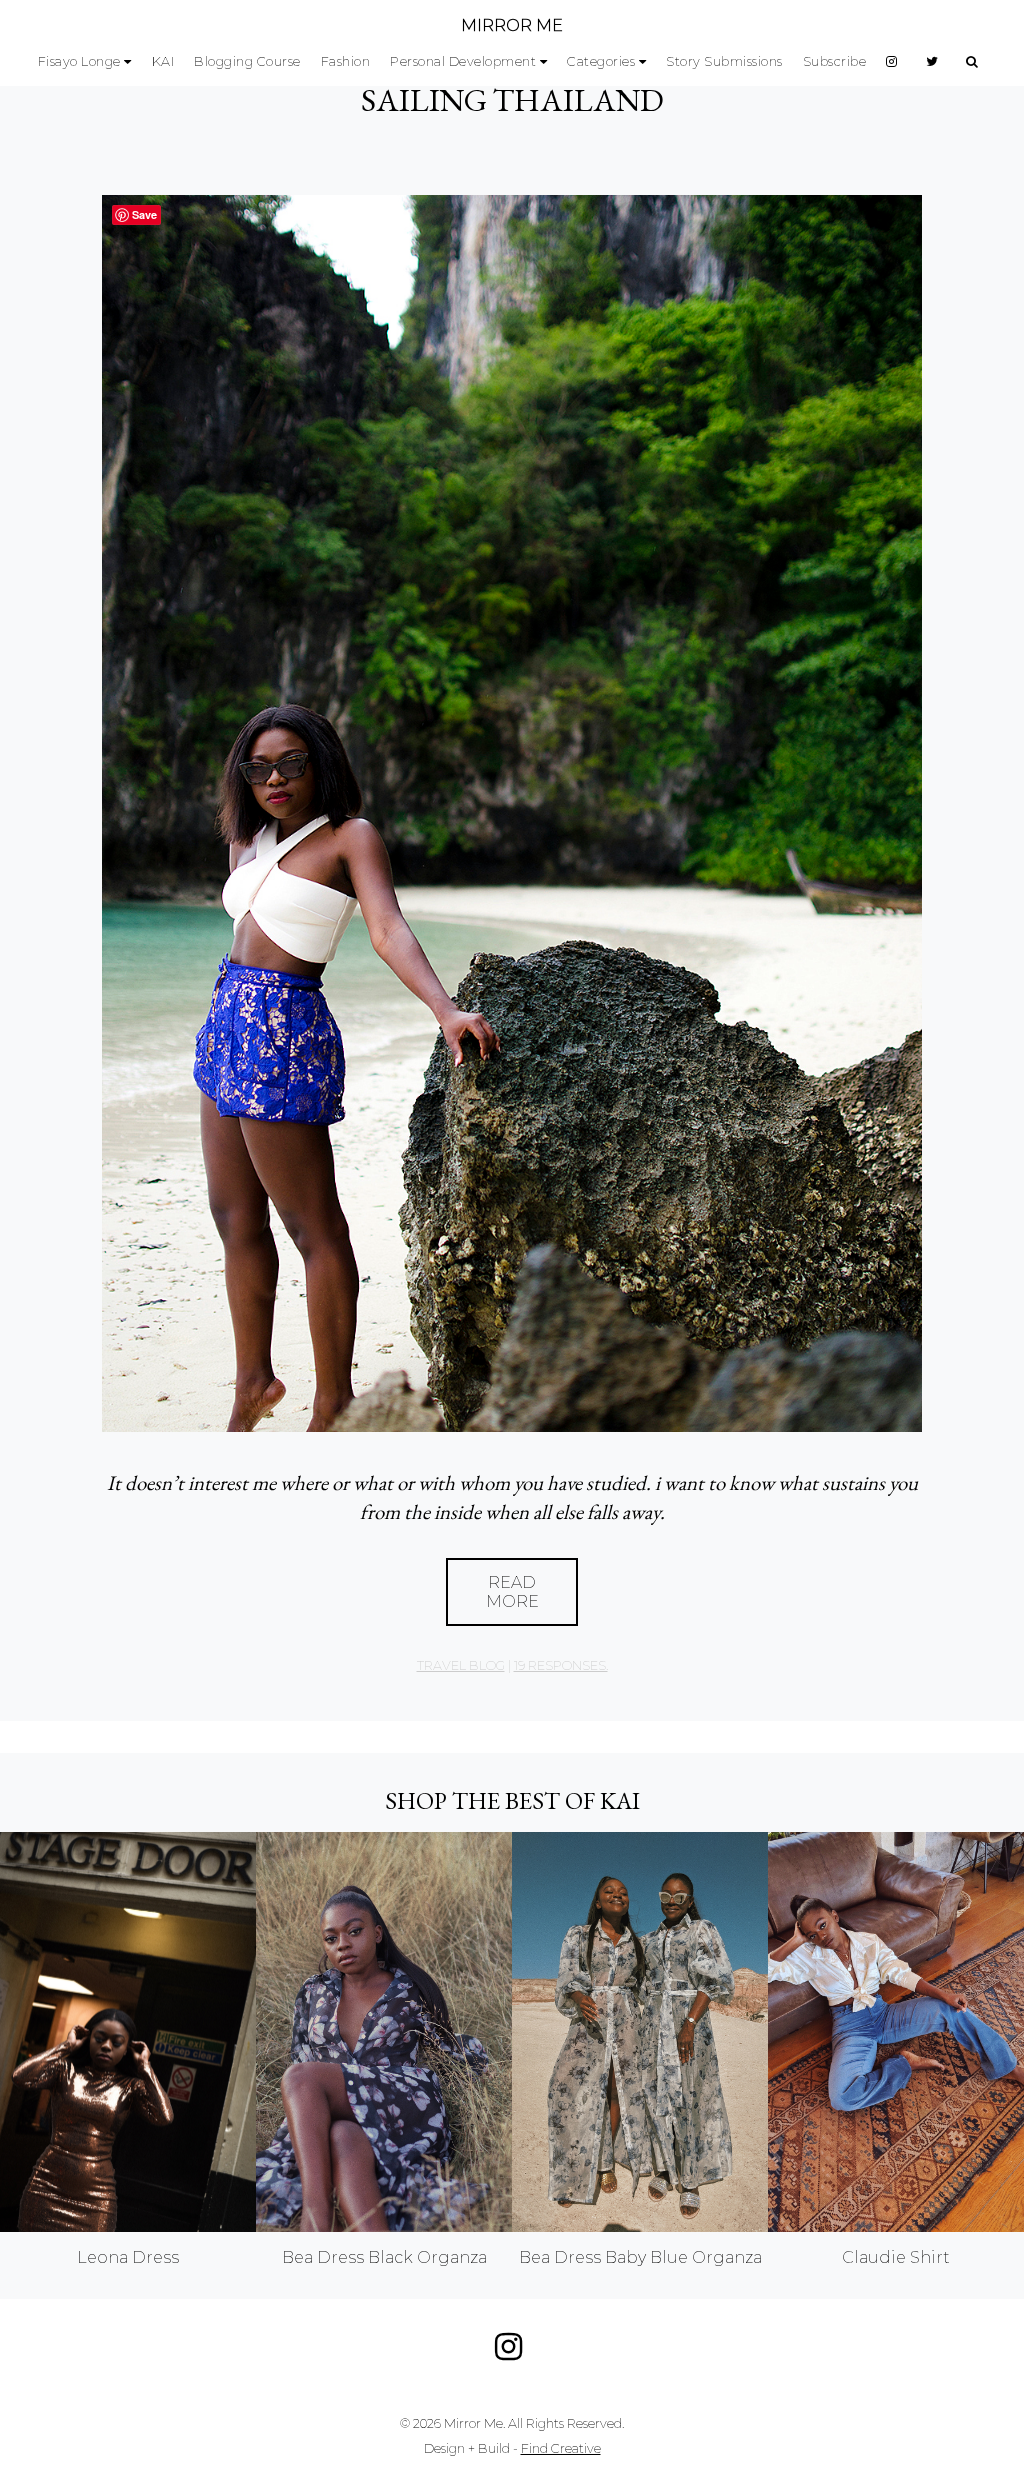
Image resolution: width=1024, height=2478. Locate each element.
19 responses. (561, 1665)
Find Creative (561, 2448)
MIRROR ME (512, 25)
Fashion (346, 61)
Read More (512, 1592)
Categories (601, 61)
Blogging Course (247, 61)
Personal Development (463, 61)
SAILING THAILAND (512, 100)
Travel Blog (461, 1665)
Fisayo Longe (79, 61)
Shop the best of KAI (512, 1800)
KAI (163, 61)
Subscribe (835, 61)
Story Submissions (724, 61)
